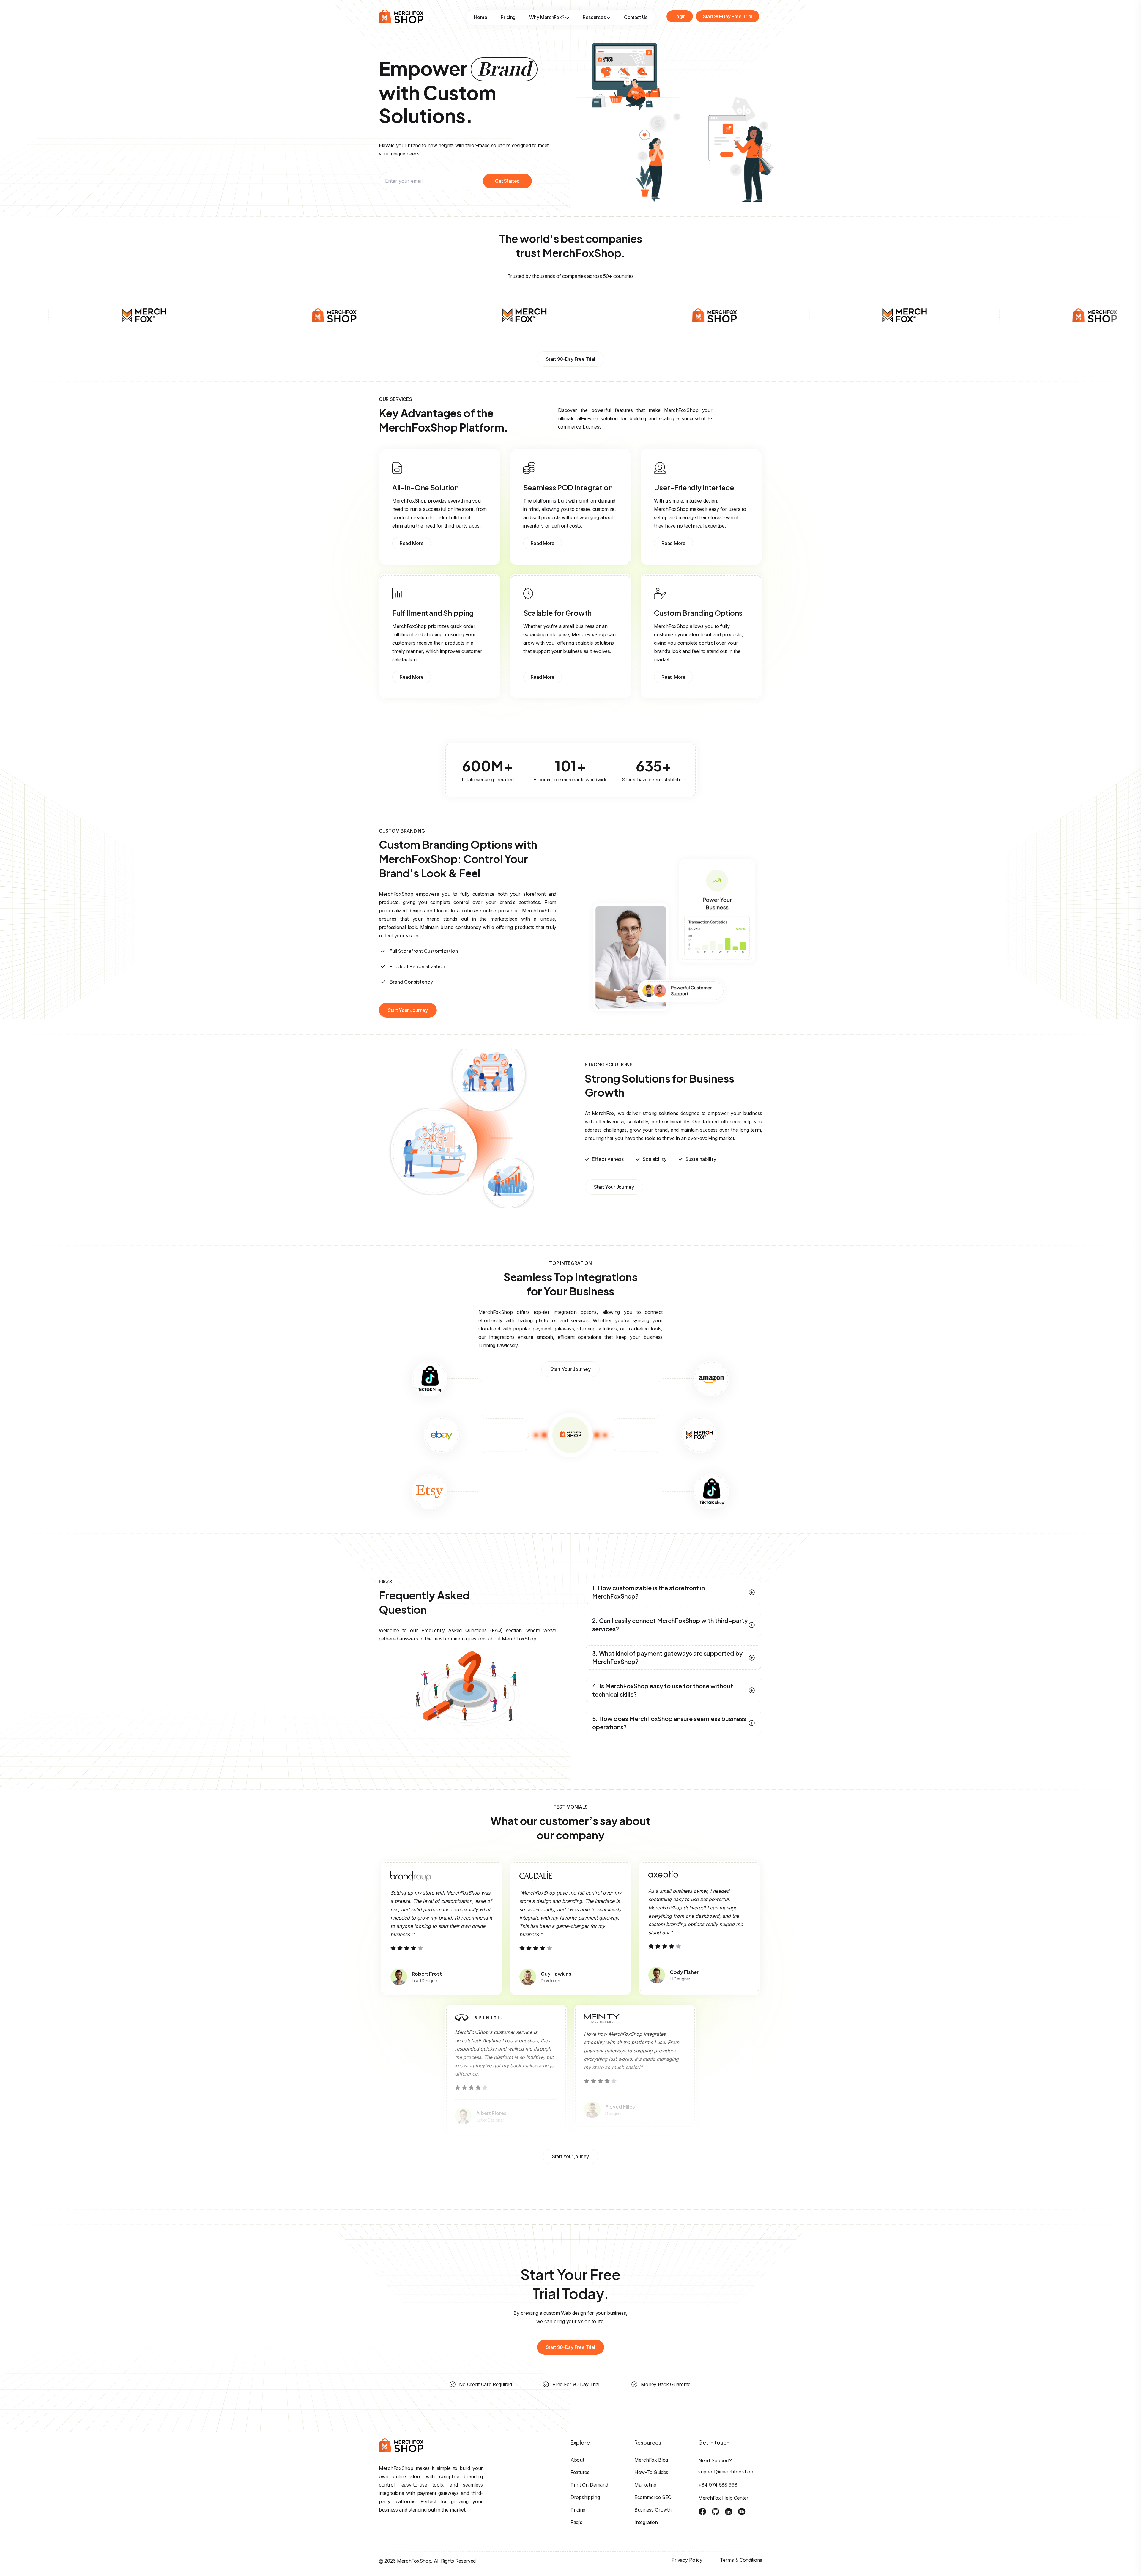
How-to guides (651, 2472)
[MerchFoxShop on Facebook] (702, 2512)
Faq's (576, 2522)
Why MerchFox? (547, 17)
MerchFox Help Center (723, 2498)
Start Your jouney (570, 2156)
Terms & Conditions (741, 2560)
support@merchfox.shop (726, 2472)
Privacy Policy (687, 2560)
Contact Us (636, 17)
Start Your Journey (408, 1010)
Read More (412, 543)
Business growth (653, 2510)
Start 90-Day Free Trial (728, 16)
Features (580, 2472)
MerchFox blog (651, 2460)
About (577, 2460)
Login (680, 16)
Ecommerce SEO (653, 2497)
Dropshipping (585, 2497)
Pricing (508, 17)
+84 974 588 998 (718, 2485)
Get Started (507, 181)
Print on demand (589, 2485)
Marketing (645, 2485)
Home (480, 17)
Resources (594, 17)
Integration (646, 2522)
